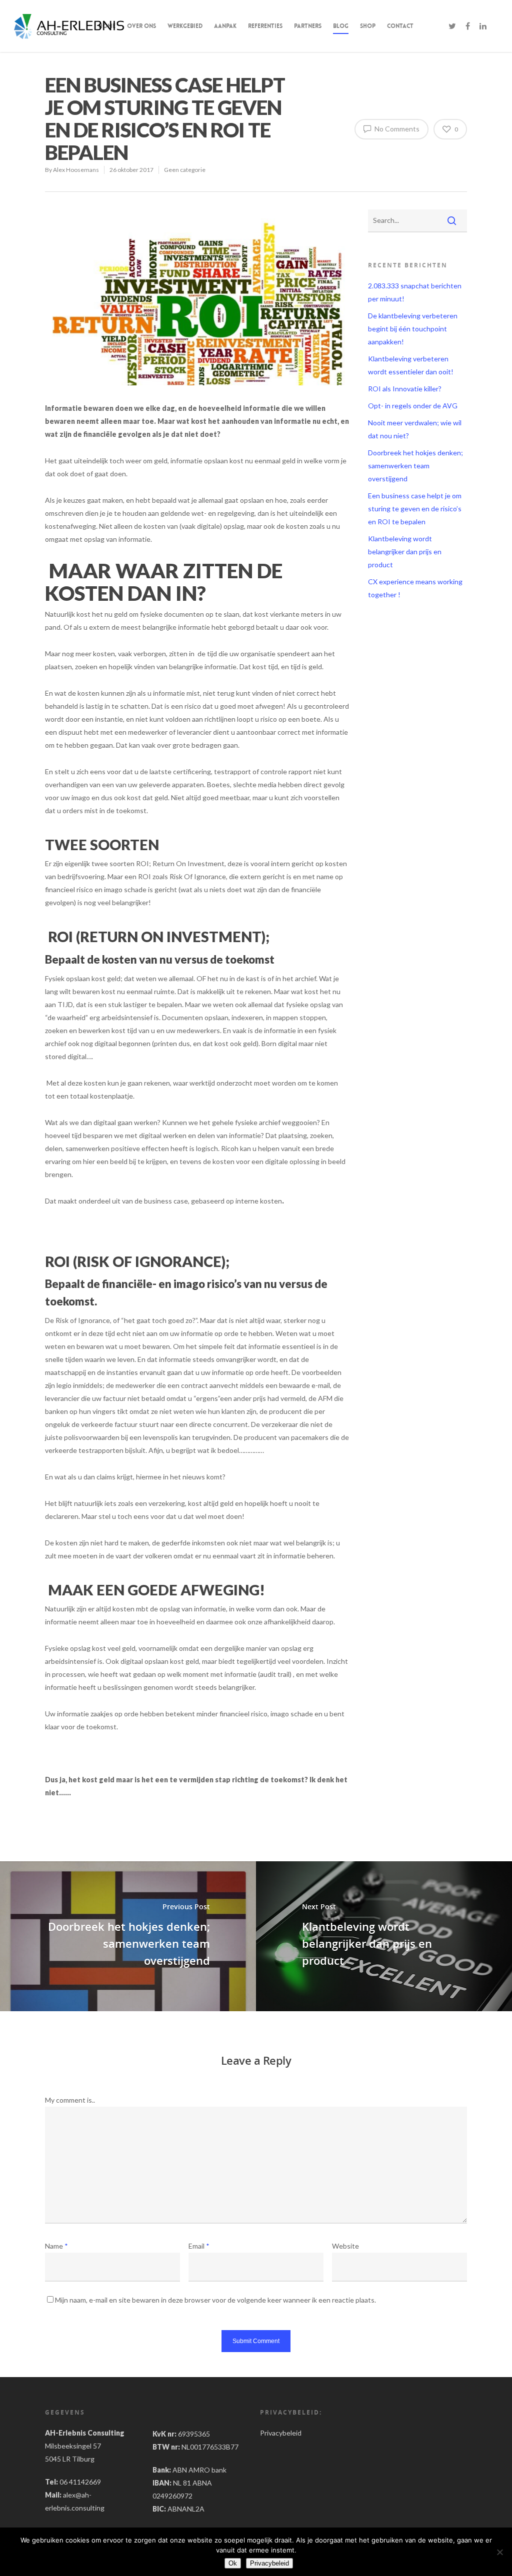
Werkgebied (185, 26)
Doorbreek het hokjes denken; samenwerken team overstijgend (415, 466)
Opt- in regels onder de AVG (413, 406)
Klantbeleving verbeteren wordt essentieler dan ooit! (411, 365)
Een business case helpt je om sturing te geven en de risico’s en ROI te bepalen (415, 509)
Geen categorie (185, 170)
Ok (233, 2563)
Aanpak (225, 26)
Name (56, 2246)
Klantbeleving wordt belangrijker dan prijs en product (405, 552)
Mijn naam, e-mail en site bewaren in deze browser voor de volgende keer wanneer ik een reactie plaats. (215, 2300)
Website (345, 2246)
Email (199, 2246)
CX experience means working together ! (415, 588)
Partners (308, 26)
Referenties (265, 26)
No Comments (396, 129)
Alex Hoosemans (76, 170)
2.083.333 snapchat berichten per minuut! (415, 292)
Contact (400, 26)
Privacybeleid (281, 2433)
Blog (341, 26)
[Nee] (499, 2552)
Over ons (141, 26)
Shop (368, 26)
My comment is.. (70, 2100)
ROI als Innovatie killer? (405, 389)
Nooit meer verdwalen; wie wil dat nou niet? (415, 429)
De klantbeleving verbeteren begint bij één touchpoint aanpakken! (413, 329)
